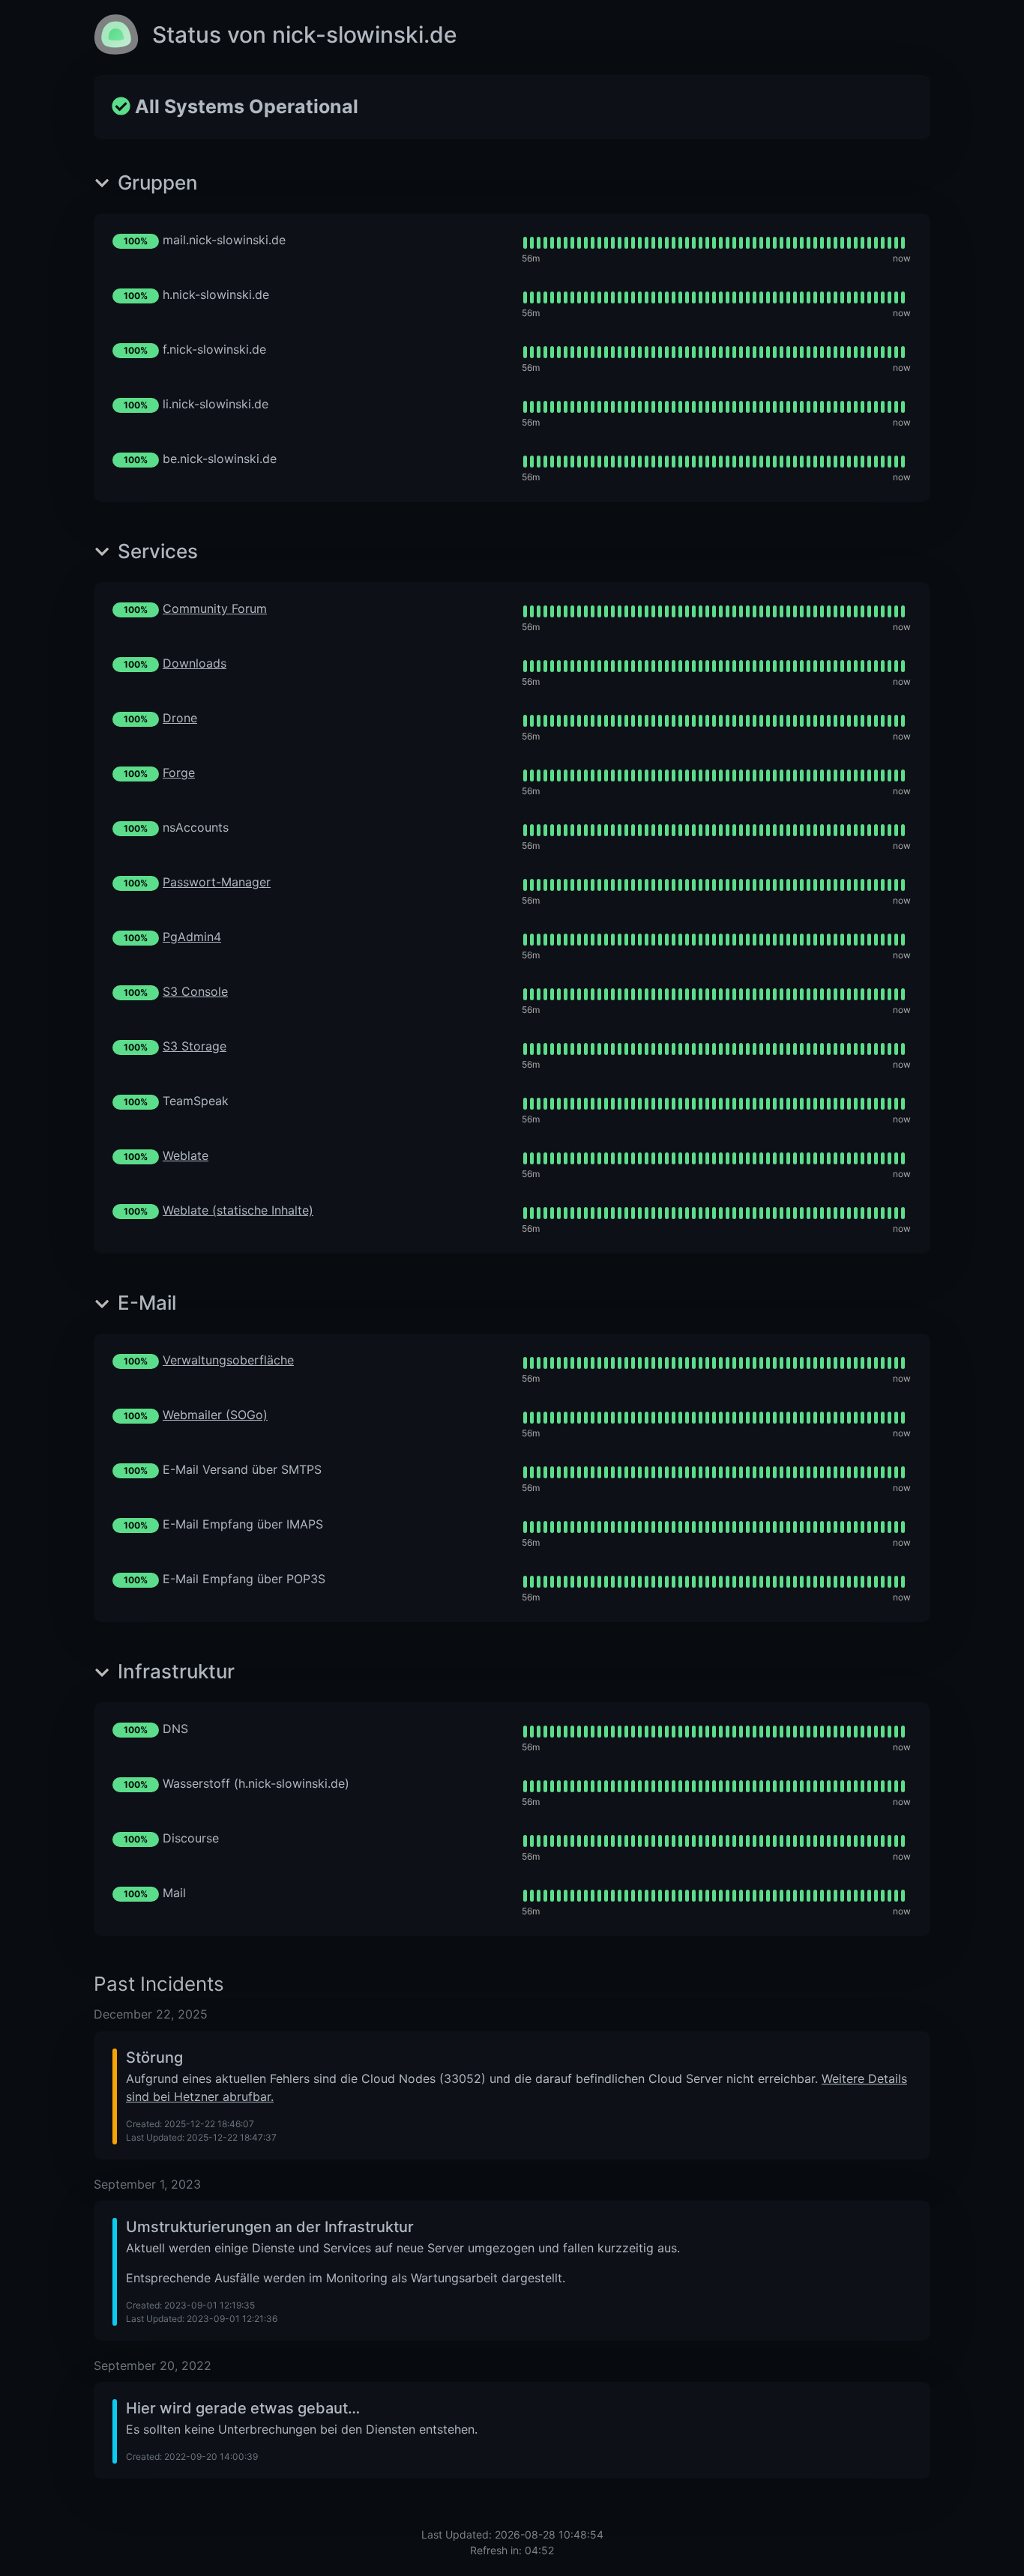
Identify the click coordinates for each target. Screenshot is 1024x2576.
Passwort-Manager (217, 882)
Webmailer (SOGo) (215, 1415)
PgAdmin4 (192, 937)
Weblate (186, 1155)
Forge (179, 773)
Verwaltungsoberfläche (228, 1360)
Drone (180, 718)
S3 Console (195, 991)
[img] (714, 243)
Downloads (195, 663)
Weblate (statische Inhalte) (238, 1210)
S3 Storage (195, 1046)
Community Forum (215, 608)
